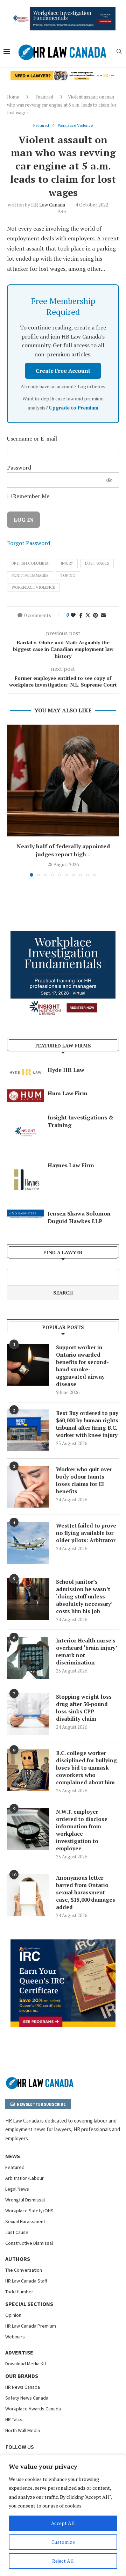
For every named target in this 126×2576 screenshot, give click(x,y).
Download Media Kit (26, 2364)
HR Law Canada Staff (26, 2281)
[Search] (119, 52)
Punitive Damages (30, 575)
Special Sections (29, 2304)
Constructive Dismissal (29, 2243)
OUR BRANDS (22, 2376)
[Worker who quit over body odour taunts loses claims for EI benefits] (28, 1487)
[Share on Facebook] (81, 615)
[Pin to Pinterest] (96, 615)
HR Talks (14, 2419)
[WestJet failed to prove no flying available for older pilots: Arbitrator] (28, 1543)
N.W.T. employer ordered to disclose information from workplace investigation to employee (82, 1830)
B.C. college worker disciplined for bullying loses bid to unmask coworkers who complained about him (86, 1768)
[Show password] (109, 480)
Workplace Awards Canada (33, 2409)
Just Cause (17, 2232)
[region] (63, 2515)
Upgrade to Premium (74, 408)
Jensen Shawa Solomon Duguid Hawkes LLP (79, 1217)
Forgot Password (29, 543)
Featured (44, 97)
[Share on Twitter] (88, 615)
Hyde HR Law (66, 1070)
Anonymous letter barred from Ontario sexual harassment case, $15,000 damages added (86, 1892)
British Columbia (30, 563)
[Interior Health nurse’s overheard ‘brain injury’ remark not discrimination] (28, 1658)
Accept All (63, 2523)
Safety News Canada (27, 2398)
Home (13, 97)
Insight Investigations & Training (80, 1121)
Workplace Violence (33, 587)
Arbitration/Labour (24, 2178)
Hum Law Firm (68, 1093)
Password (19, 467)
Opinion (13, 2315)
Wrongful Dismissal (25, 2200)
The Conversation (24, 2270)
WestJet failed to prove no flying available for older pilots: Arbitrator (86, 1533)
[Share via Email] (103, 615)
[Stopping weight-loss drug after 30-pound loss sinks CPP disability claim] (28, 1714)
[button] (13, 800)
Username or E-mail (32, 438)
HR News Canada (23, 2387)
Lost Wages (97, 563)
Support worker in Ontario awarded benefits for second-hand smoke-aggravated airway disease (82, 1366)
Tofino (68, 575)
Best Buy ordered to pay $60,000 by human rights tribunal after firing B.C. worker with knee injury (87, 1424)
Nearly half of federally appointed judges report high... (63, 850)
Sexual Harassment (25, 2221)
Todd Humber (19, 2292)
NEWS (13, 2156)
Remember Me (30, 496)
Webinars (15, 2337)
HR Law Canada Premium (31, 2326)
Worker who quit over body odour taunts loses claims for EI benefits (84, 1480)
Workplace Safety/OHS (29, 2211)
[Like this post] (73, 615)
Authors (18, 2259)
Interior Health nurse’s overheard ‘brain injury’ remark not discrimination (86, 1651)
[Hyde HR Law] (63, 75)
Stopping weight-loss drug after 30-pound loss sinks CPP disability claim (84, 1708)
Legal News (17, 2189)
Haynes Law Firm (71, 1165)
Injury (67, 563)
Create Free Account (63, 371)
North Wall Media (23, 2430)
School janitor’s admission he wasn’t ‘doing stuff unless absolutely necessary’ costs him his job (84, 1596)
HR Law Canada (48, 205)
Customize (63, 2542)
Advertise (19, 2352)
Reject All (63, 2561)
